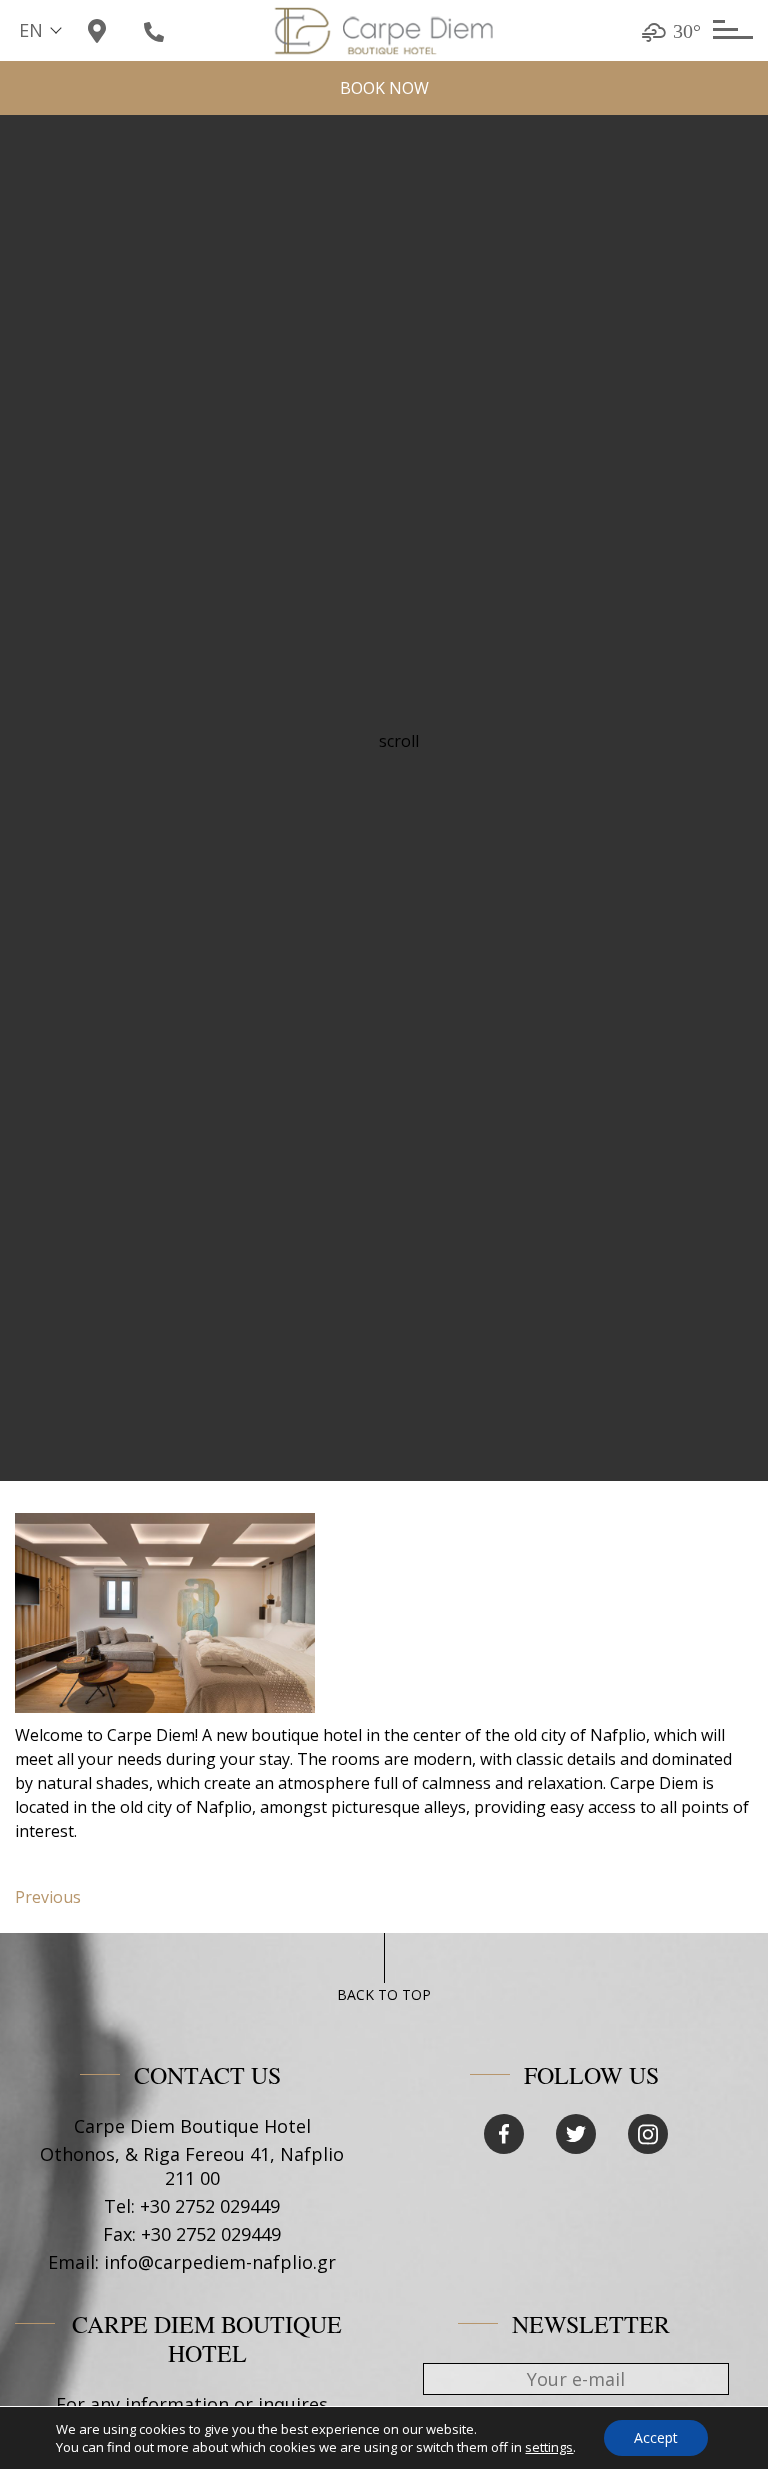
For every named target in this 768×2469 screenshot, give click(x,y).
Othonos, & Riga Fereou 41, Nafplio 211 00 (192, 2166)
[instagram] (648, 2134)
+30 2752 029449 (210, 2206)
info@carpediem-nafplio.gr (220, 2262)
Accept (656, 2437)
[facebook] (504, 2134)
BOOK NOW (384, 88)
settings (549, 2447)
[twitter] (576, 2134)
